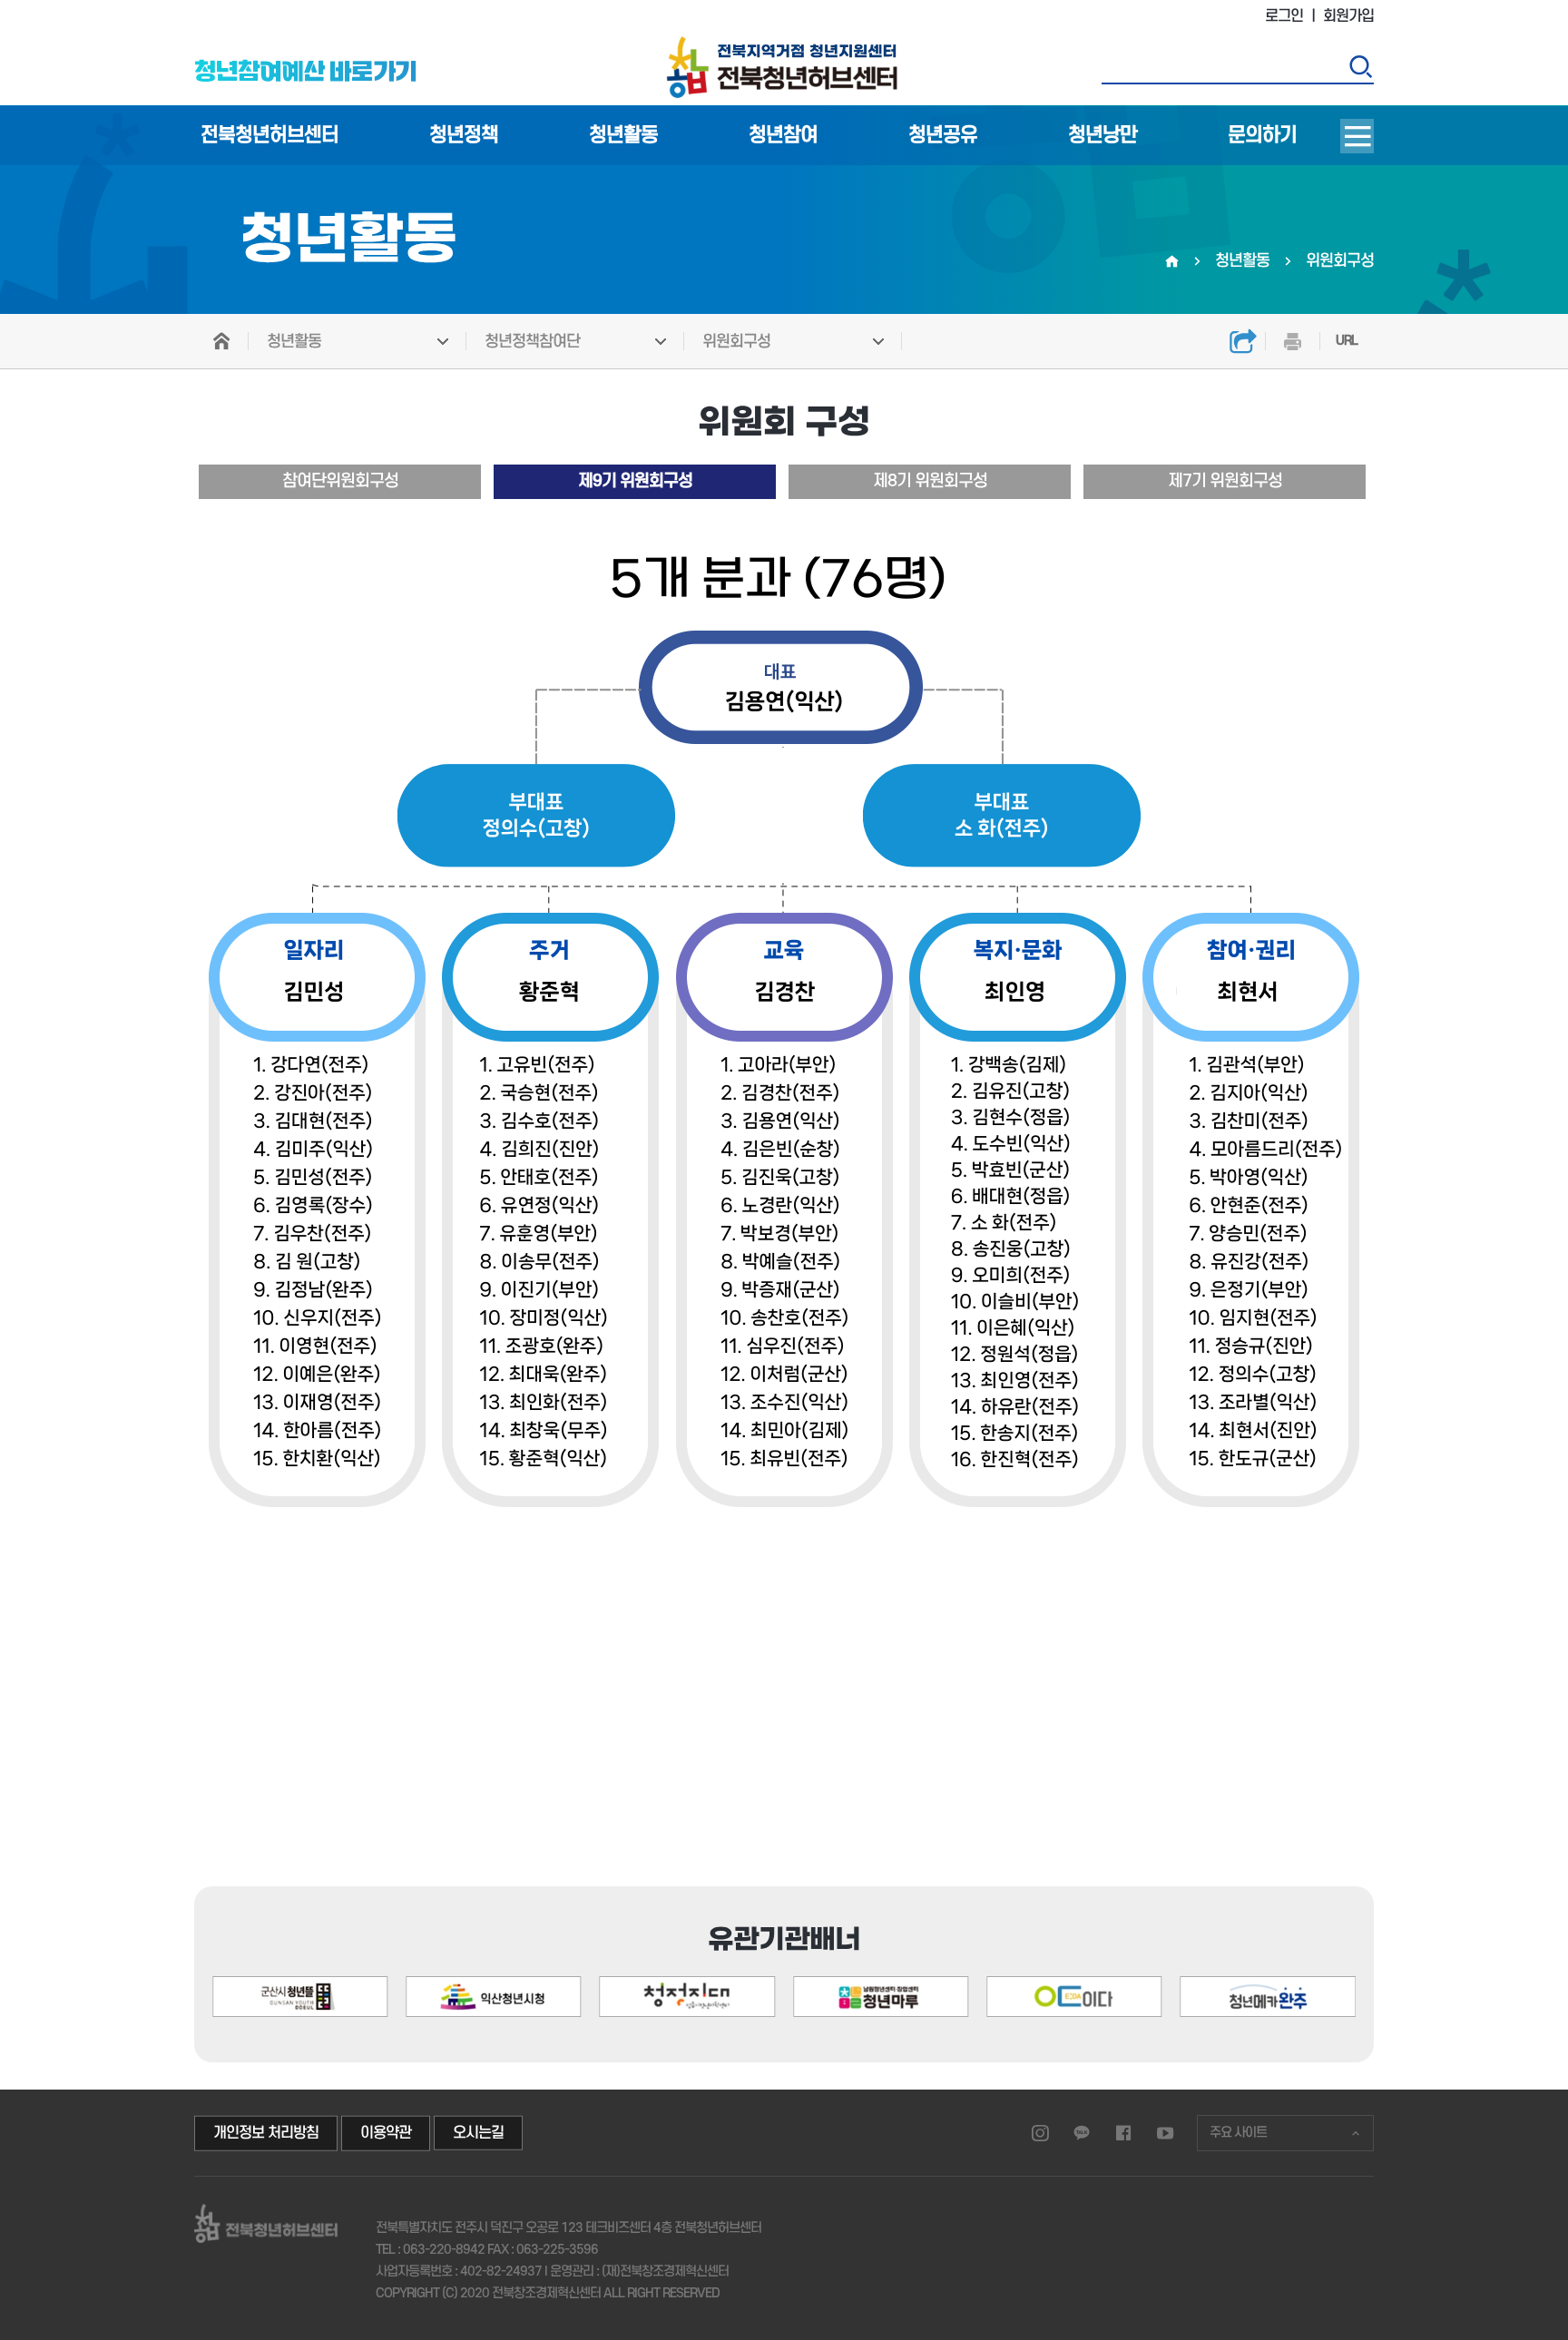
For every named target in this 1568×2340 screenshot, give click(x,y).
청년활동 (623, 135)
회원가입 (1348, 16)
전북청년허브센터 (269, 135)
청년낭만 (1102, 135)
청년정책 (464, 135)
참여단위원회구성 (340, 481)
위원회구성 (736, 342)
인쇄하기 (1292, 341)
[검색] (1361, 66)
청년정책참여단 (532, 342)
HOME (221, 341)
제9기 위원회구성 (635, 481)
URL (1347, 341)
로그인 (1284, 16)
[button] (1278, 1919)
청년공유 (943, 135)
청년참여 (783, 135)
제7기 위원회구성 (1225, 481)
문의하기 (1262, 135)
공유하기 (1243, 341)
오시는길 (478, 2133)
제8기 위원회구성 (930, 481)
